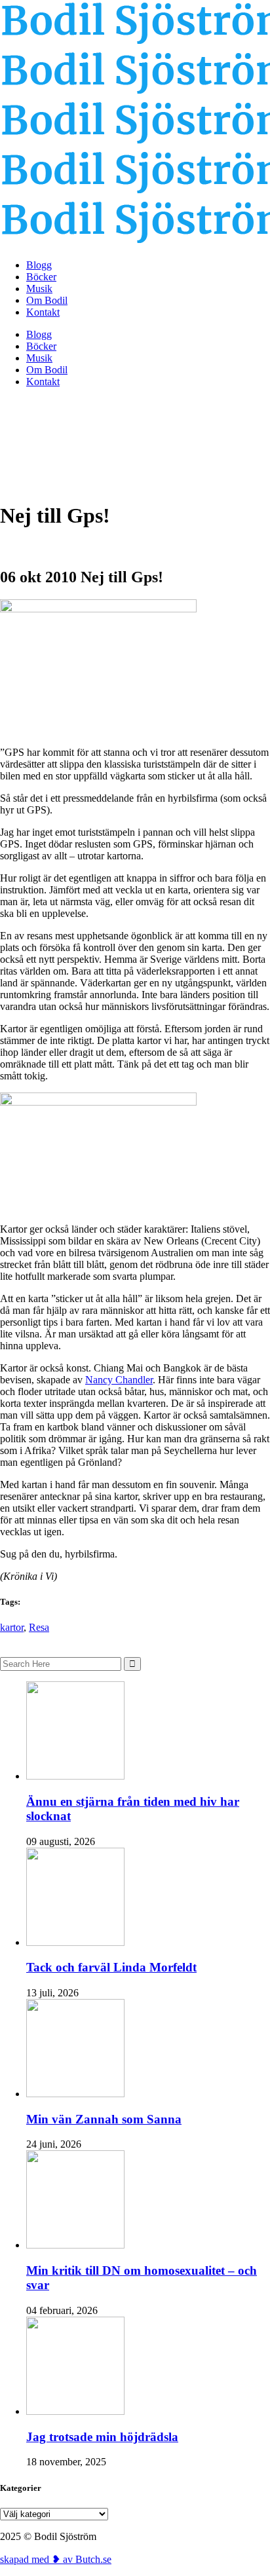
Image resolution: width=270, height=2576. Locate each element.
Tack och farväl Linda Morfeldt (111, 1967)
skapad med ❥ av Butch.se (56, 2559)
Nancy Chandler (119, 1380)
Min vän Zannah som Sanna (104, 2119)
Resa (39, 1627)
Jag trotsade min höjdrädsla (102, 2437)
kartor (12, 1627)
